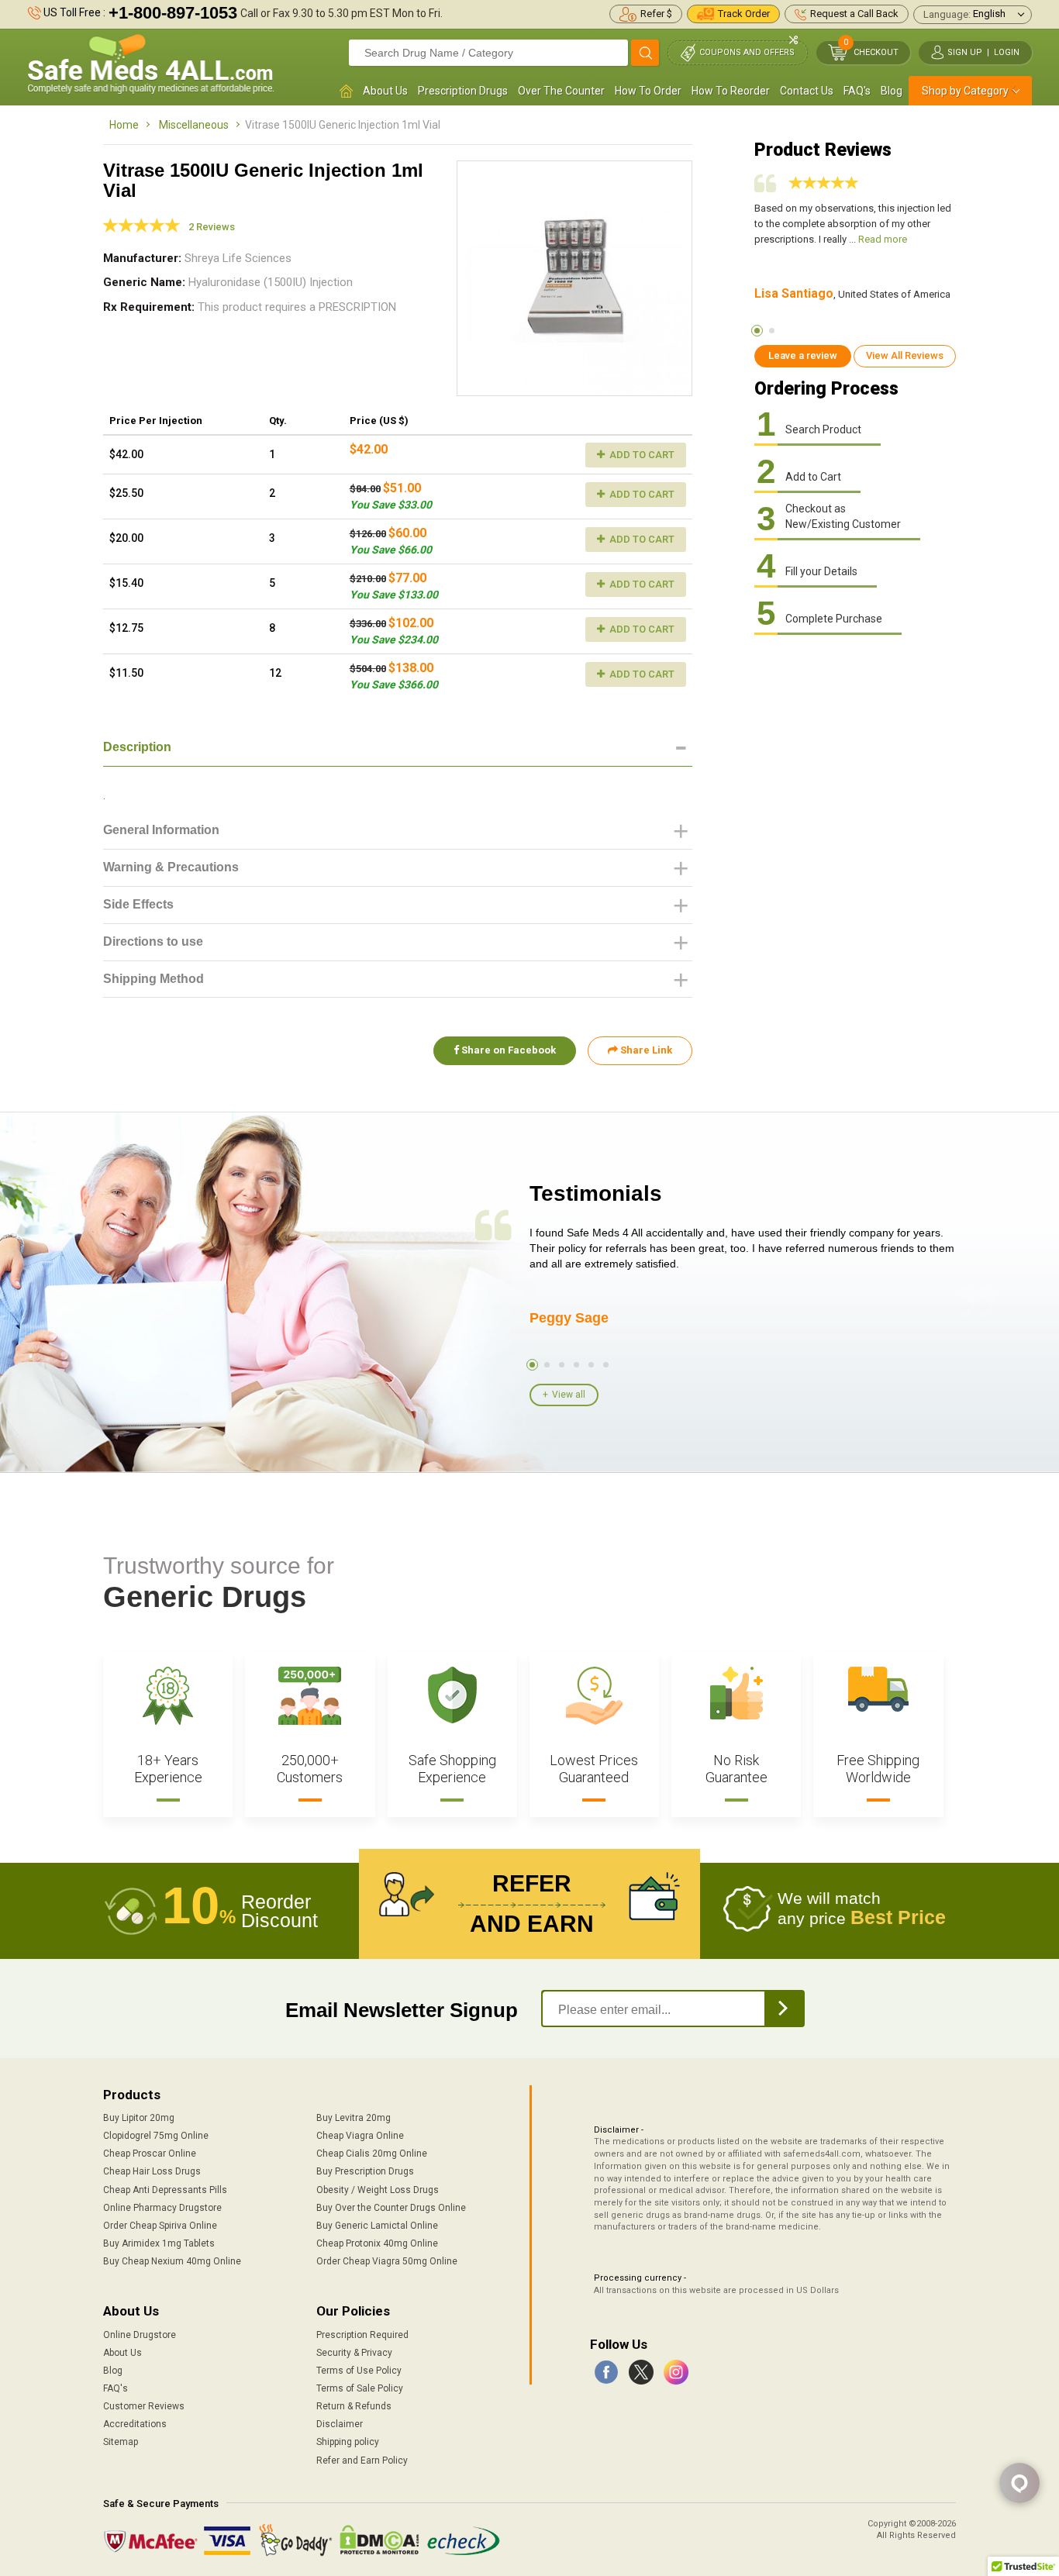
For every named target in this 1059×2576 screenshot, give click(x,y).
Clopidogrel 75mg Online (156, 2136)
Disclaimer (340, 2424)
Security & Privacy (354, 2353)
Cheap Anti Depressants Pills (165, 2190)
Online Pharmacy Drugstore (162, 2208)
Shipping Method (154, 979)
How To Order (648, 91)
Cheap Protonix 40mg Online (377, 2243)
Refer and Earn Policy (362, 2460)
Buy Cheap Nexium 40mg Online (172, 2261)
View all (569, 1395)
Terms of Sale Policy (360, 2388)
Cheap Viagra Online (360, 2136)
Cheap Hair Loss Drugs (152, 2171)
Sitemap (121, 2442)
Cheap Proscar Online (150, 2154)
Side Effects (138, 904)
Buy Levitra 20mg (354, 2118)
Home (124, 125)
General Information (161, 830)
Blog (892, 91)
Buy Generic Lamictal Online (377, 2226)
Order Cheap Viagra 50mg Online (387, 2261)
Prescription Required (362, 2335)
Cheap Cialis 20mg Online (372, 2154)
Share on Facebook (507, 1050)
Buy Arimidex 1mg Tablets (159, 2243)
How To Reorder (731, 91)
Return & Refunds (354, 2406)
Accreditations (135, 2424)
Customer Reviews (144, 2406)
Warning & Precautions (171, 867)
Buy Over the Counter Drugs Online (391, 2208)
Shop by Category (965, 91)
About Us (385, 91)
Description (137, 747)
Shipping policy (348, 2442)
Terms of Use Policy (359, 2371)
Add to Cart (641, 455)
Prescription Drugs (463, 91)
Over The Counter (561, 91)
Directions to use (153, 941)
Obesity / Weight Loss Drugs (378, 2190)
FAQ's (857, 91)
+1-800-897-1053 (173, 13)
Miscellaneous (194, 125)
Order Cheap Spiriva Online (160, 2226)
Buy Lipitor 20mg (139, 2118)
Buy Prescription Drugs (365, 2171)
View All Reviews (905, 355)
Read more (883, 239)
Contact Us (807, 91)
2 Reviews (212, 227)
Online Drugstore (140, 2335)
